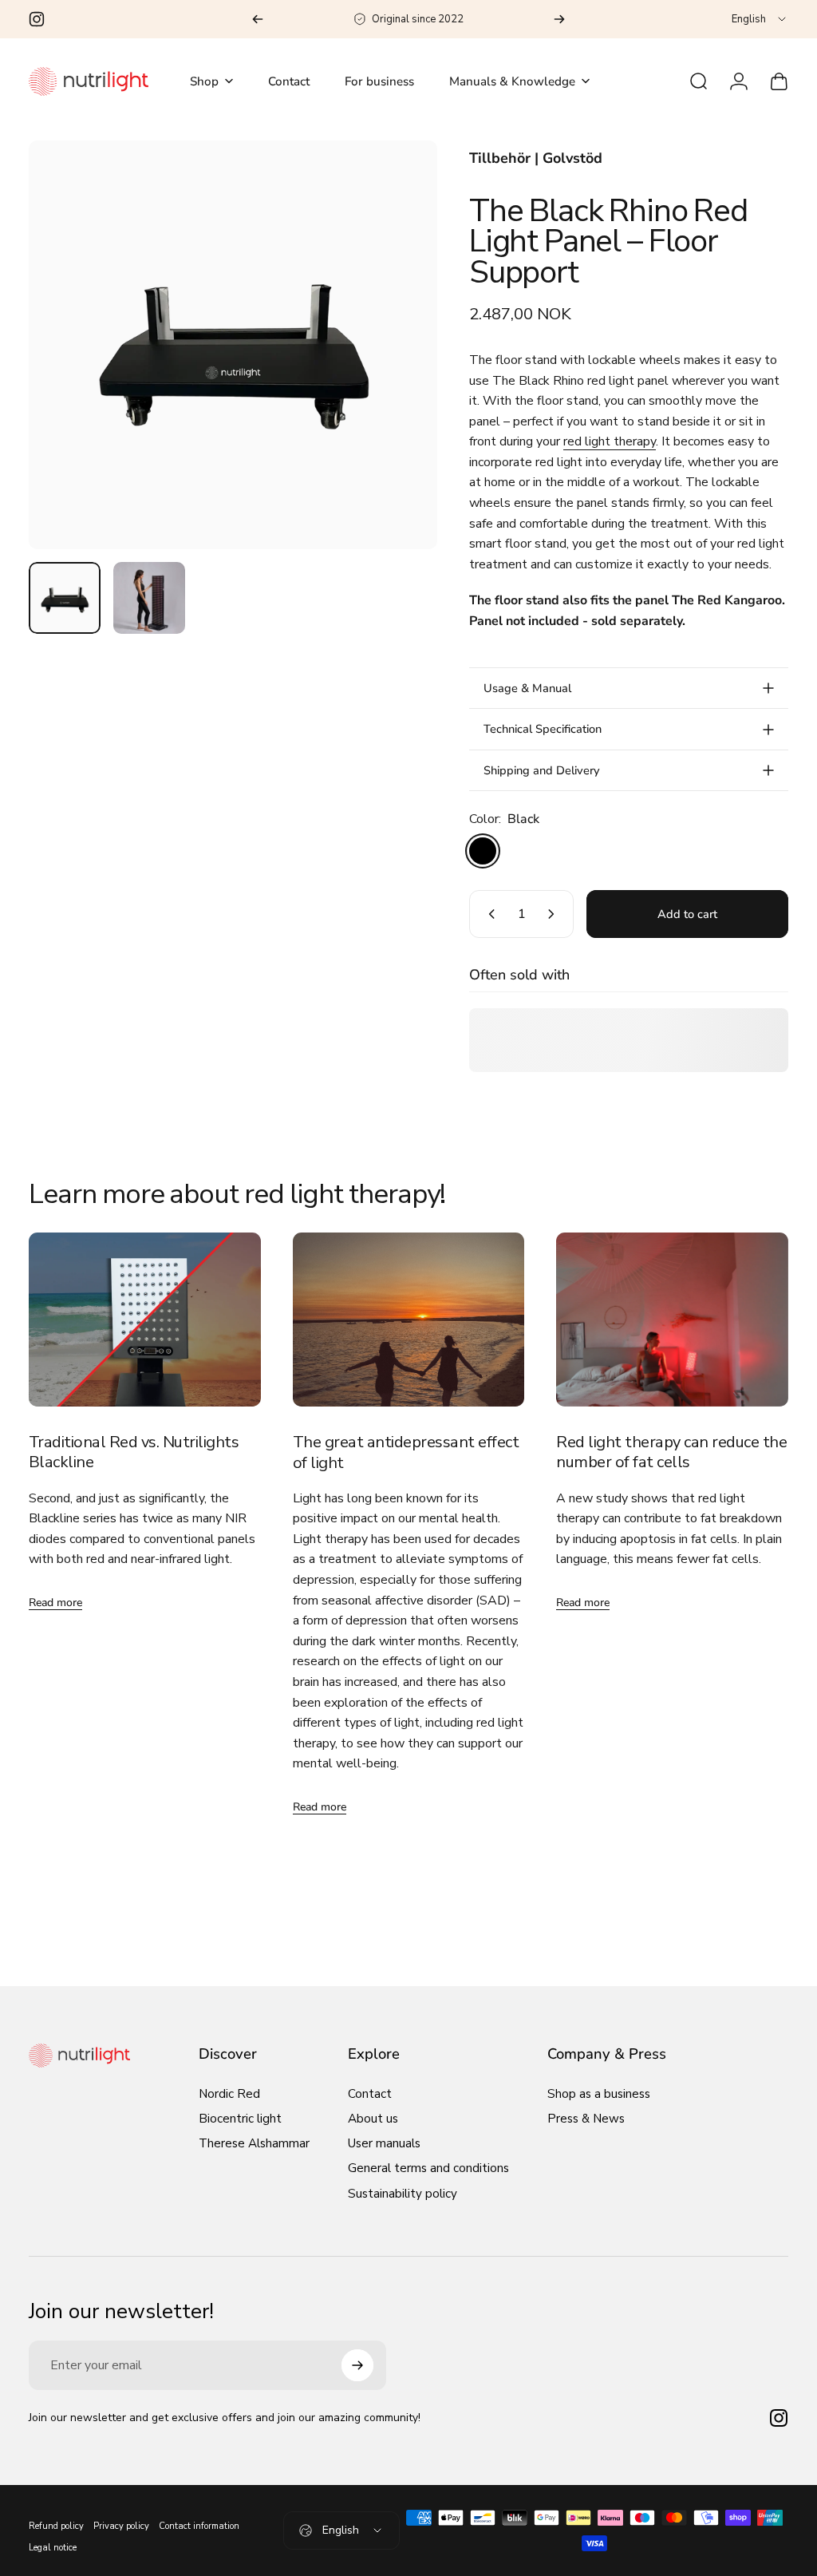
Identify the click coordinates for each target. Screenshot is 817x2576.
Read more (55, 1603)
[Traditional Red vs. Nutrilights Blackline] (145, 1320)
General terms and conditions (428, 2168)
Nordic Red (229, 2094)
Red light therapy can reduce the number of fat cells (671, 1452)
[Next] (559, 19)
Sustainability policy (403, 2194)
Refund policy (56, 2526)
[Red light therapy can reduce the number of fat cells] (672, 1320)
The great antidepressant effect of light (406, 1452)
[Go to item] (65, 598)
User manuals (384, 2144)
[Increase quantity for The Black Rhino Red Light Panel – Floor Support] (555, 914)
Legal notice (53, 2548)
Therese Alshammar (254, 2144)
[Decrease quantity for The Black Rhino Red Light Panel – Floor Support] (488, 914)
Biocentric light (240, 2119)
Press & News (586, 2119)
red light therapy (610, 441)
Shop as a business (599, 2094)
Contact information (199, 2526)
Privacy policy (121, 2526)
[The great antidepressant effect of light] (409, 1320)
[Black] (483, 851)
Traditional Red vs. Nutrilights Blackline (134, 1452)
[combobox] (760, 19)
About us (373, 2119)
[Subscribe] (357, 2365)
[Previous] (258, 19)
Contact (370, 2094)
